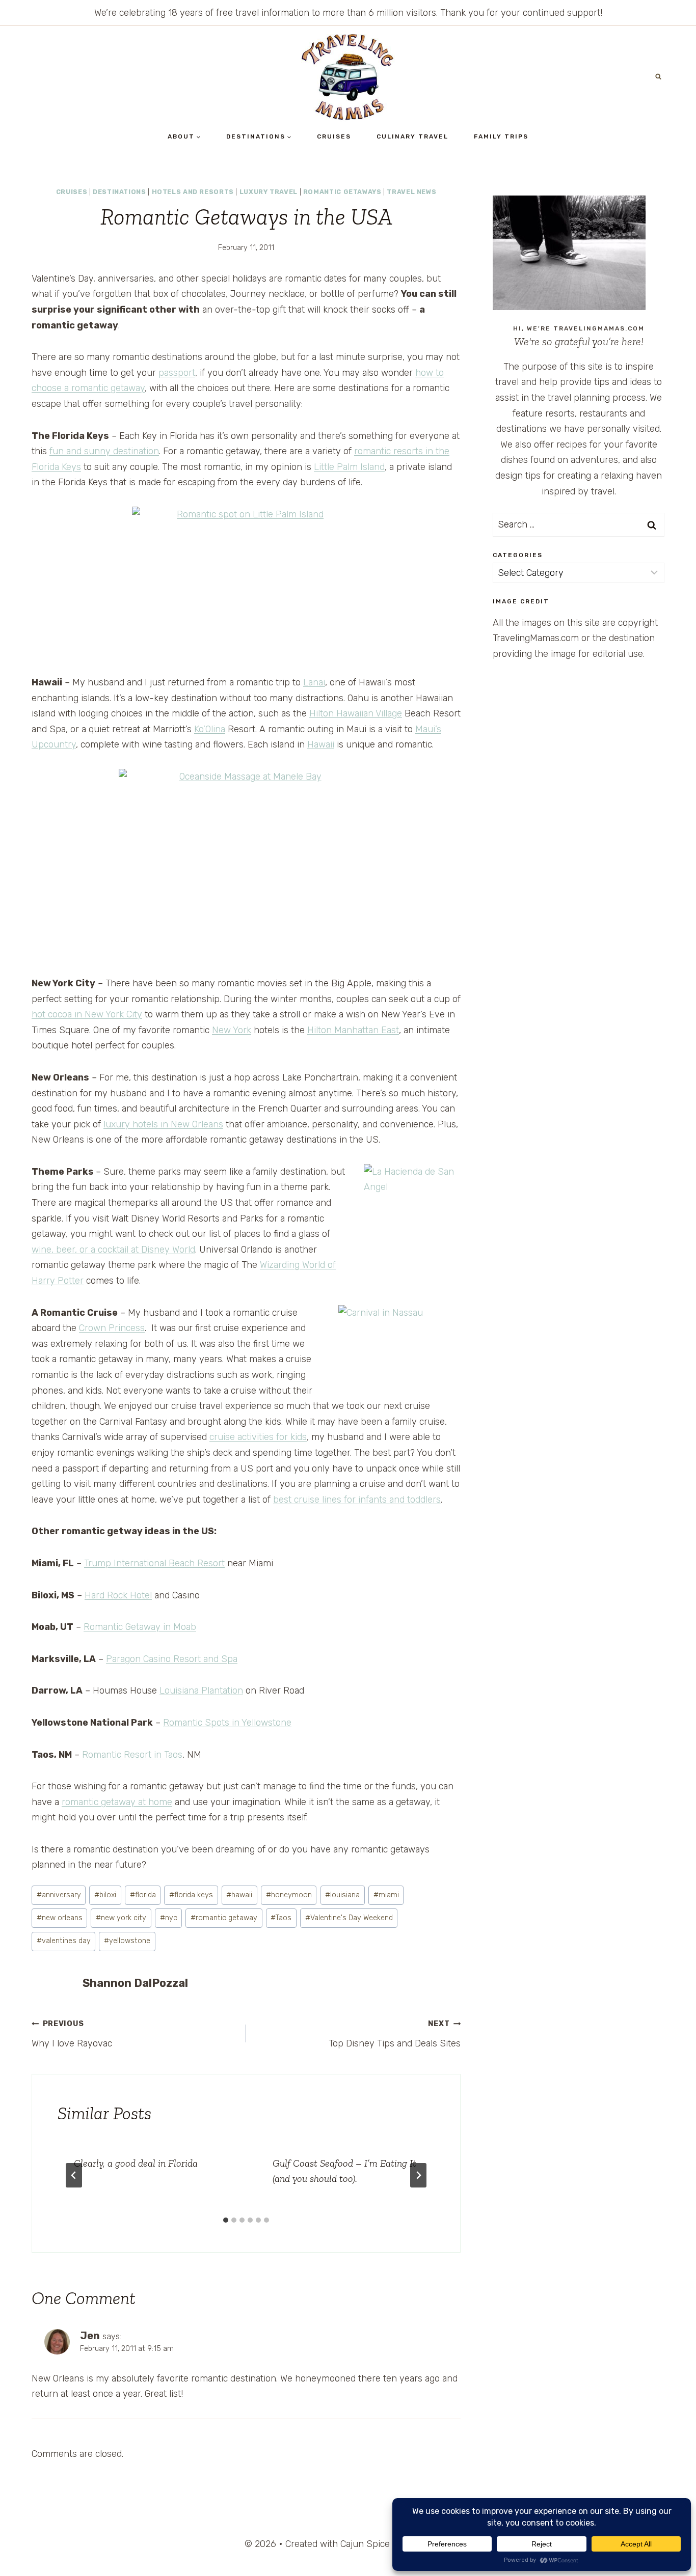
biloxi (105, 1895)
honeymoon (289, 1895)
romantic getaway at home (117, 1802)
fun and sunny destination (104, 451)
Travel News (411, 192)
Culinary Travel (412, 136)
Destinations (119, 192)
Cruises (334, 136)
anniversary (59, 1895)
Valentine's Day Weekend (349, 1918)
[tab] (226, 2220)
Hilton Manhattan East (353, 1030)
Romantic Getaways (342, 192)
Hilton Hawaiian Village (356, 713)
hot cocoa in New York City (87, 1014)
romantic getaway (224, 1918)
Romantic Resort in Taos (132, 1755)
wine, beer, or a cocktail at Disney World (113, 1250)
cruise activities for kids (258, 1437)
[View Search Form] (658, 77)
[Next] (418, 2175)
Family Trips (501, 136)
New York (232, 1030)
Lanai (314, 682)
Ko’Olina (210, 729)
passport (177, 373)
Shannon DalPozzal (135, 1983)
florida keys (191, 1895)
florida (143, 1895)
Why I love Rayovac (72, 2034)
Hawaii (321, 744)
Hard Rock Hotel (118, 1595)
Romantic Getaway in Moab (140, 1627)
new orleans (60, 1918)
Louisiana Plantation (201, 1691)
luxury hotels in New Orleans (163, 1124)
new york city (121, 1918)
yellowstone (127, 1941)
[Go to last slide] (74, 2175)
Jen (90, 2336)
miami (386, 1895)
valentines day (64, 1941)
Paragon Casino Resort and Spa (172, 1659)
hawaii (239, 1895)
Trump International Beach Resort (154, 1563)
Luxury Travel (269, 192)
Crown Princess (112, 1328)
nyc (169, 1918)
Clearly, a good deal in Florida (136, 2163)
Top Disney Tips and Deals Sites (395, 2034)
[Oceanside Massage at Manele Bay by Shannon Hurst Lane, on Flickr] (246, 864)
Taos (281, 1918)
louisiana (342, 1895)
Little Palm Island (349, 467)
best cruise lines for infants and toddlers (357, 1500)
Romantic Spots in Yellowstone (227, 1723)
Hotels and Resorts (193, 192)
